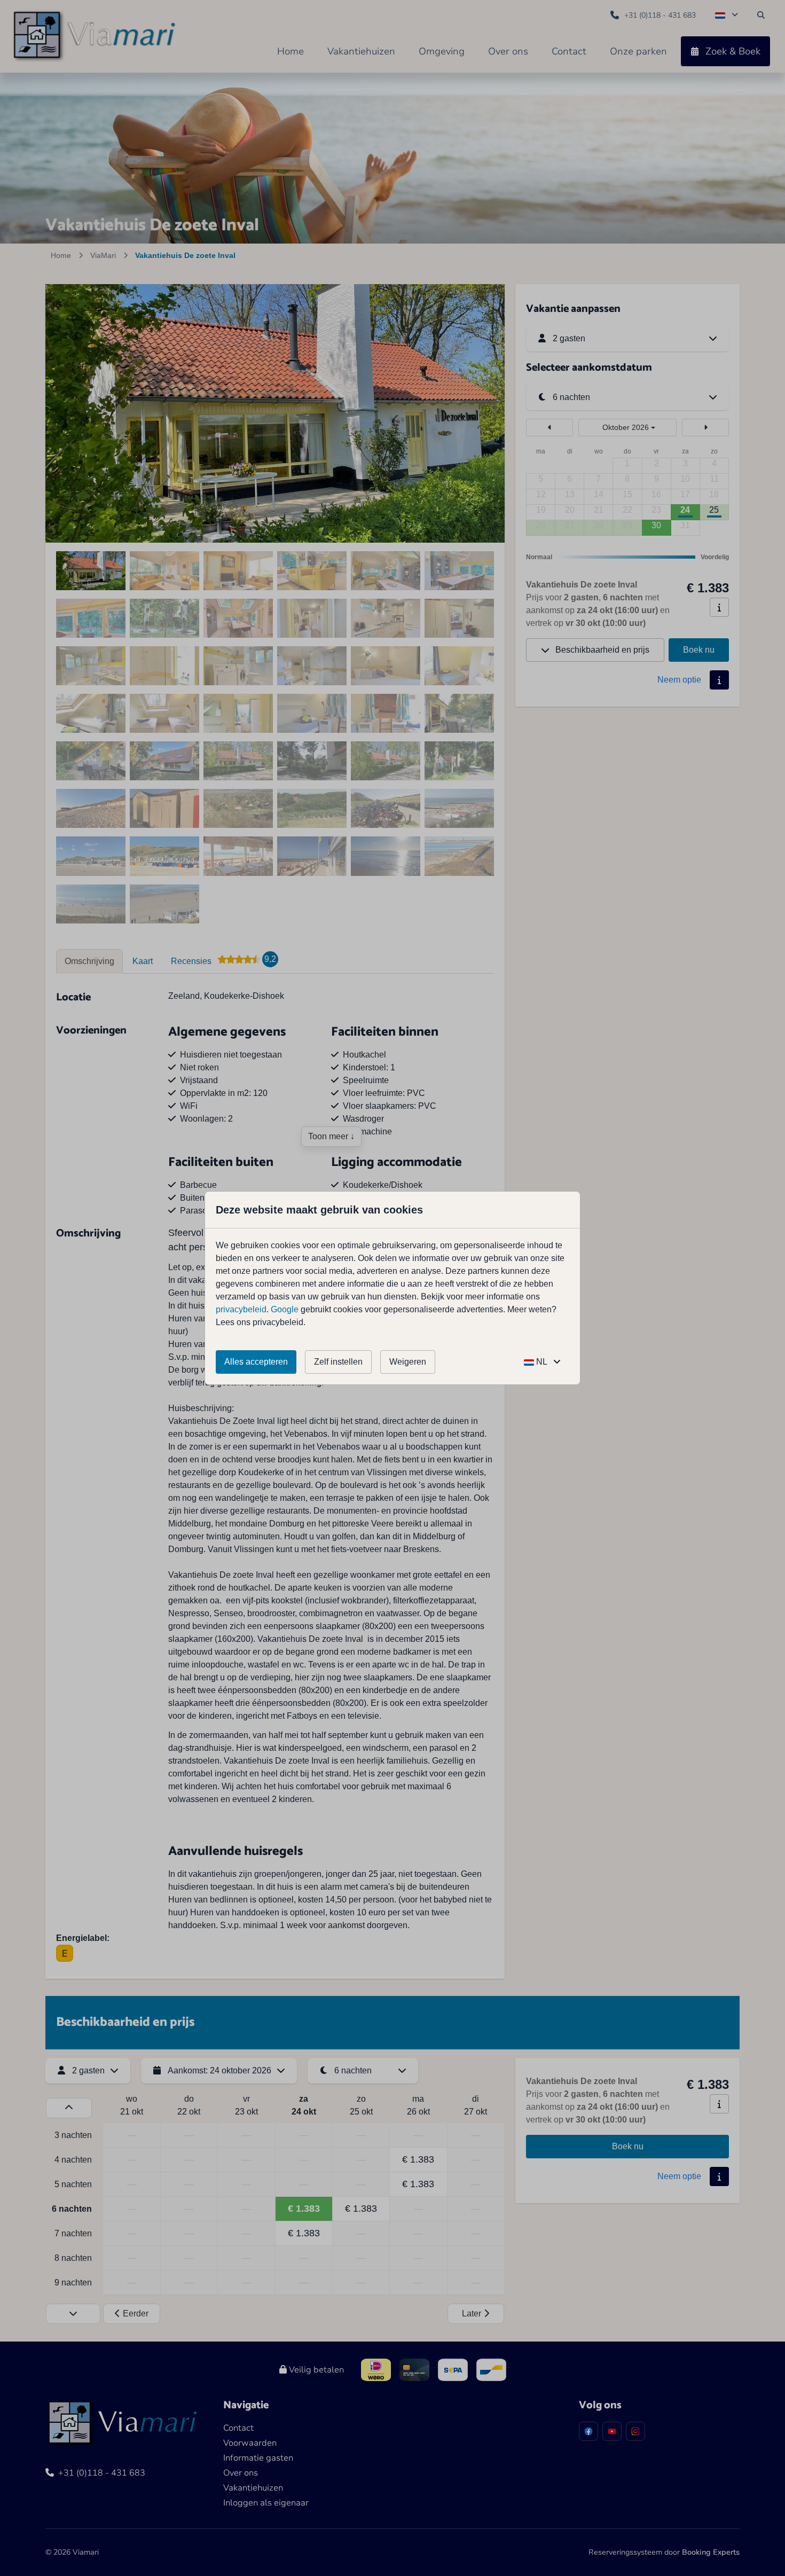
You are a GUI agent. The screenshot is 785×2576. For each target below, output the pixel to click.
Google (285, 1309)
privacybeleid (241, 1309)
